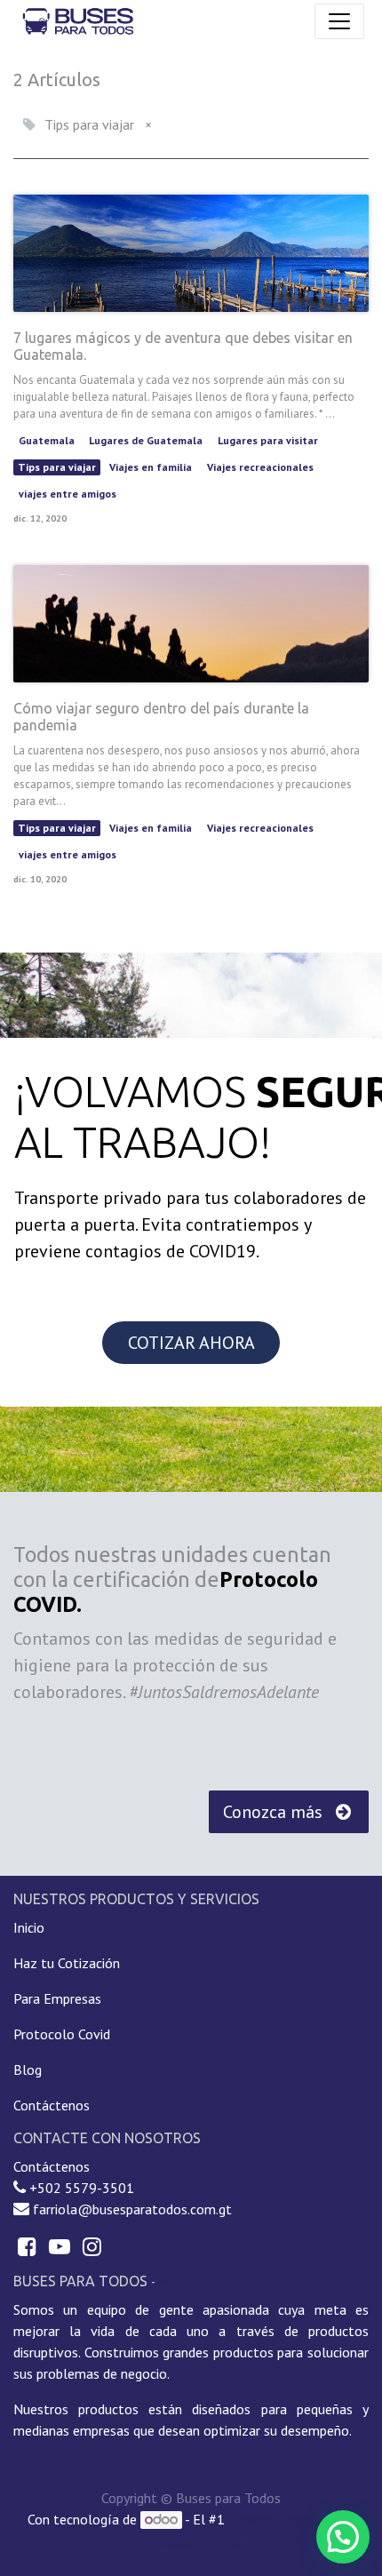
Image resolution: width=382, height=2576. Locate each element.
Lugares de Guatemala (146, 440)
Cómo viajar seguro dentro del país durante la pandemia (161, 717)
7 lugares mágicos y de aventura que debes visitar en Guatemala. (183, 346)
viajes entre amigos (68, 494)
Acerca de (187, 2282)
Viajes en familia (151, 467)
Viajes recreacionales (260, 467)
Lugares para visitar (268, 440)
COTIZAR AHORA (191, 1343)
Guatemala (47, 440)
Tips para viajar (57, 467)
